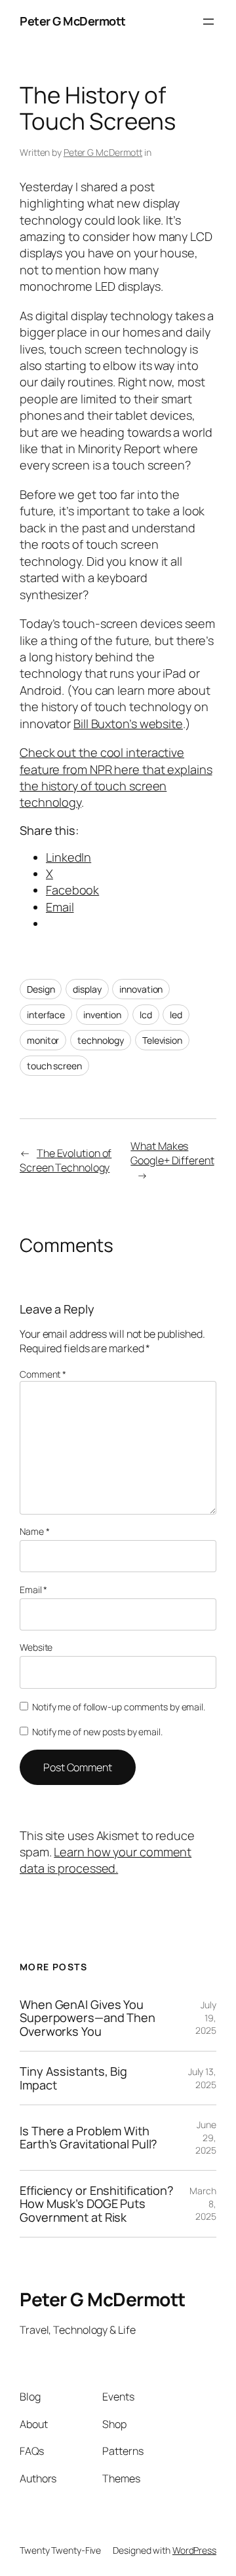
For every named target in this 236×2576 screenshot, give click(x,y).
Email (33, 1590)
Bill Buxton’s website (128, 724)
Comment (43, 1374)
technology (101, 1040)
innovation (141, 989)
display (87, 989)
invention (102, 1015)
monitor (43, 1040)
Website (36, 1647)
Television (162, 1040)
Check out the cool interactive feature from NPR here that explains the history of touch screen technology (116, 777)
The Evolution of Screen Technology (66, 1161)
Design (41, 989)
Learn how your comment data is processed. (106, 1860)
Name (34, 1531)
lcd (146, 1015)
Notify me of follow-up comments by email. (119, 1707)
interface (46, 1015)
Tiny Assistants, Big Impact (73, 2078)
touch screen (54, 1066)
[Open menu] (208, 22)
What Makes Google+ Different (172, 1153)
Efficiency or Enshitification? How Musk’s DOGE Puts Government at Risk (97, 2204)
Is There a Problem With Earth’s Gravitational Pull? (88, 2138)
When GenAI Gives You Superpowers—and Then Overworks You (88, 2018)
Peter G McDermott (73, 21)
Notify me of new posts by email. (97, 1732)
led (176, 1015)
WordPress (194, 2550)
